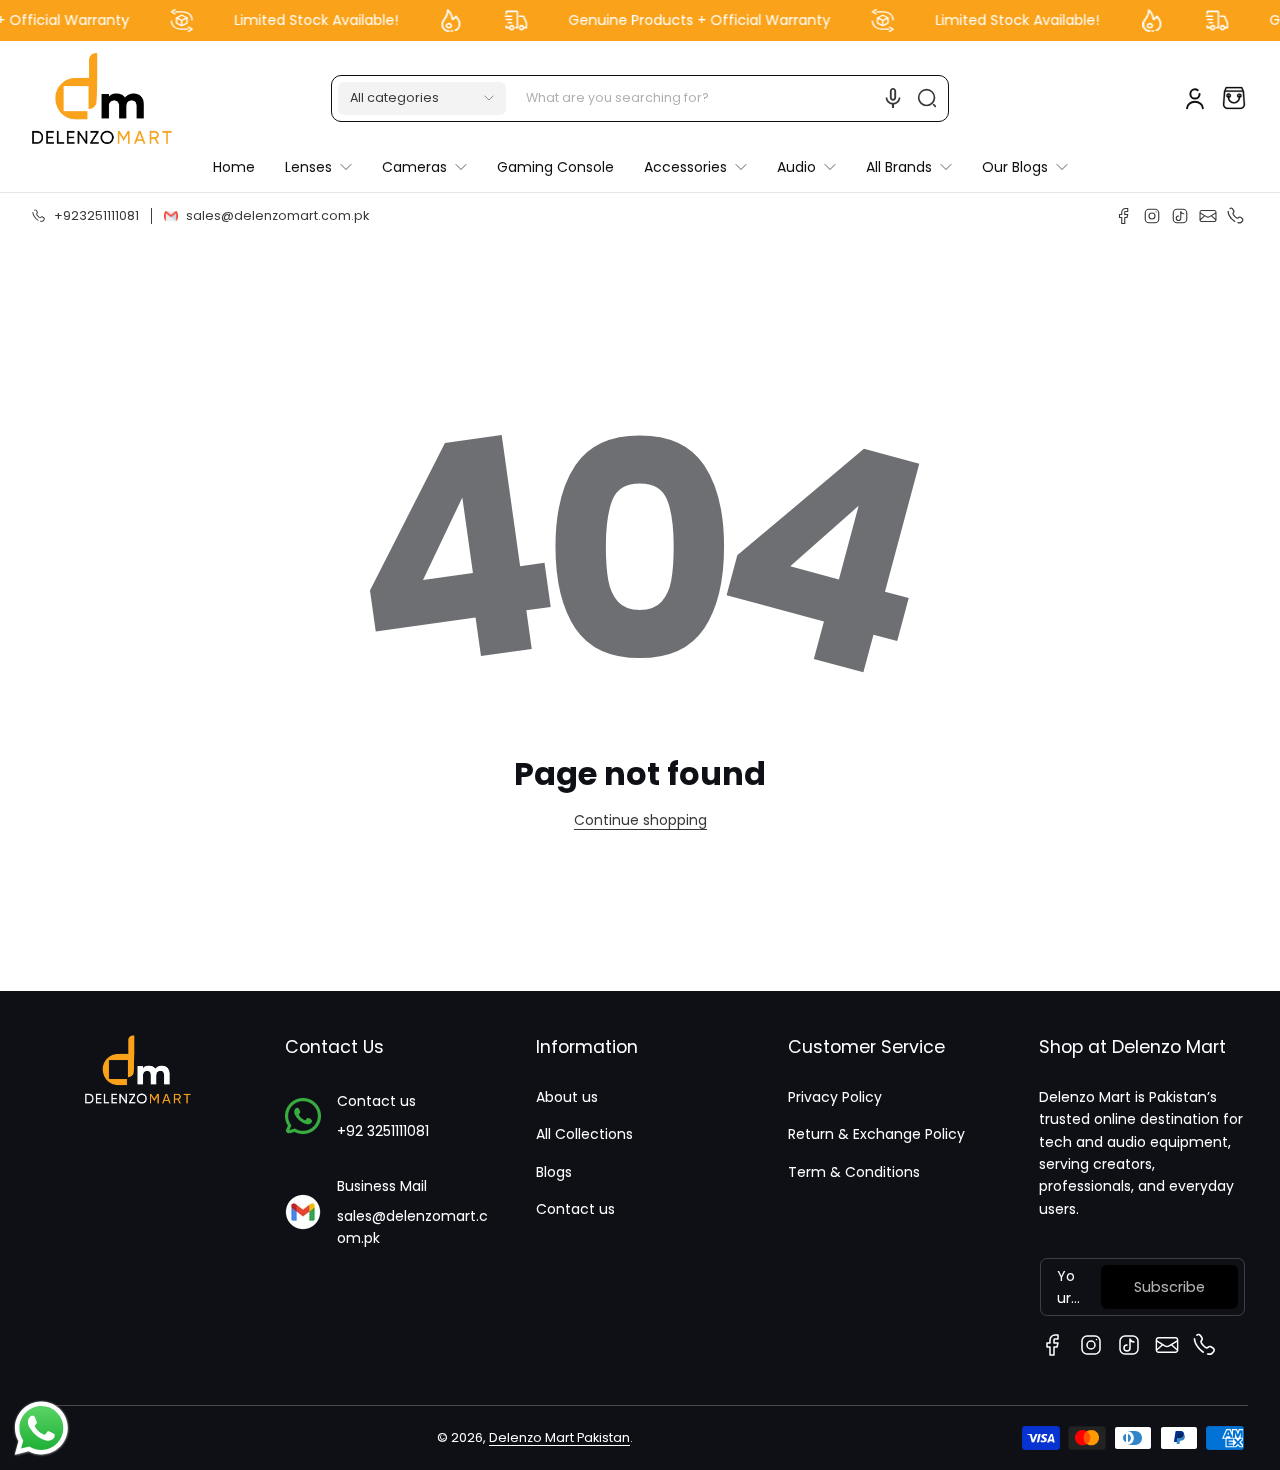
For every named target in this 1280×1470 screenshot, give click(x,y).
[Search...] (927, 98)
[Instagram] (1152, 216)
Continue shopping (640, 820)
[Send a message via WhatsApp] (41, 1428)
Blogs (554, 1172)
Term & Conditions (854, 1172)
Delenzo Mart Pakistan (559, 1437)
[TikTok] (1180, 216)
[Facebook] (1124, 216)
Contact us (575, 1209)
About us (567, 1097)
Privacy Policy (835, 1097)
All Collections (584, 1134)
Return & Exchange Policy (876, 1134)
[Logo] (102, 98)
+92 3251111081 (383, 1131)
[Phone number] (1236, 216)
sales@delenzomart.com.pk (412, 1227)
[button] (422, 98)
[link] (695, 167)
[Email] (1208, 216)
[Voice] (893, 98)
